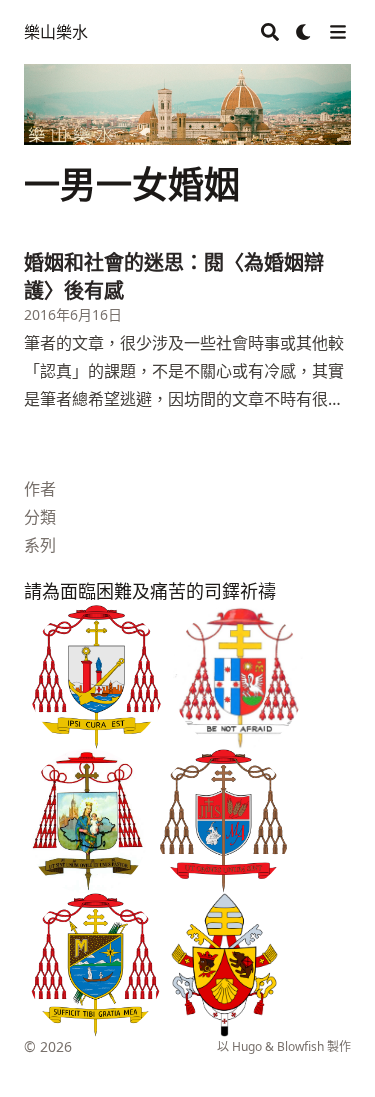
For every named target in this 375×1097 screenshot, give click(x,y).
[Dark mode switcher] (304, 32)
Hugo (247, 1046)
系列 (40, 545)
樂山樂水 (56, 32)
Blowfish (300, 1046)
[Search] (270, 32)
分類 (40, 517)
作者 (40, 489)
